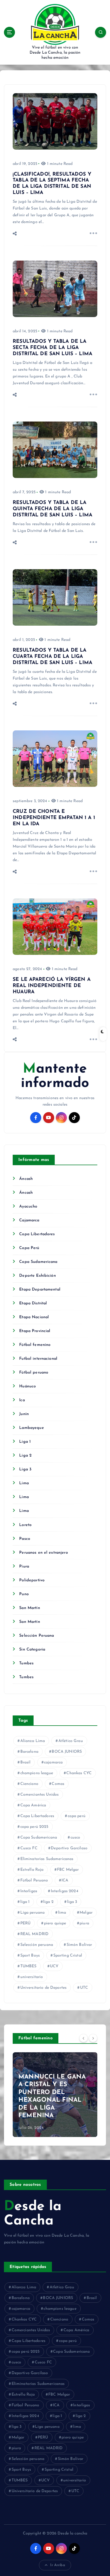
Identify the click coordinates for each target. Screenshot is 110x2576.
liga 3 (72, 1902)
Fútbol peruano (34, 1373)
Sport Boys (30, 1956)
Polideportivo (32, 1580)
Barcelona (29, 1752)
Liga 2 (25, 1456)
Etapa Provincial (35, 1331)
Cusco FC (29, 1848)
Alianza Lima (33, 1741)
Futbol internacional (38, 1359)
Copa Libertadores (37, 1234)
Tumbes (26, 1663)
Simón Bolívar (79, 1945)
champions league (37, 1773)
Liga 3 (25, 1469)
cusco (75, 1838)
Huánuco (27, 1386)
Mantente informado (55, 1076)
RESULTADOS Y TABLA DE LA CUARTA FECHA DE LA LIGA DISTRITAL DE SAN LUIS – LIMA (52, 657)
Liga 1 (25, 1442)
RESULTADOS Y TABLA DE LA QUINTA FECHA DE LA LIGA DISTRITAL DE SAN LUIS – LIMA (52, 509)
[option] (55, 2095)
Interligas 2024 (65, 1891)
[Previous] (83, 2038)
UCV (54, 1966)
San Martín (29, 1608)
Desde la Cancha (33, 2214)
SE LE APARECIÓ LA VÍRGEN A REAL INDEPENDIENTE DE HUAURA (52, 986)
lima (62, 1913)
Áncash (26, 1179)
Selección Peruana (37, 1636)
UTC (84, 1988)
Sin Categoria (32, 1650)
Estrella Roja (32, 1870)
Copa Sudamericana (38, 1262)
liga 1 (25, 1902)
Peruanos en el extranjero (44, 1553)
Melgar (86, 1913)
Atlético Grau (71, 1741)
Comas (58, 1784)
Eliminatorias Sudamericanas (47, 1859)
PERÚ (26, 1923)
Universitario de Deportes (44, 1988)
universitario (32, 1977)
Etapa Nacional (34, 1317)
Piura (24, 1567)
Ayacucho (28, 1207)
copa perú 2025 (34, 1827)
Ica (22, 1400)
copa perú (77, 1816)
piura (84, 1923)
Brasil (26, 1762)
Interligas (29, 1891)
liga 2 (48, 1902)
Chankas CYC (79, 1773)
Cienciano (29, 1784)
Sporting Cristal (68, 1956)
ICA (65, 1880)
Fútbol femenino (35, 1345)
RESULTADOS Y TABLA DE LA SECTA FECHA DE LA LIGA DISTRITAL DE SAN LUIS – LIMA (52, 348)
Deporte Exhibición (38, 1276)
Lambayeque (31, 1428)
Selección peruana (37, 1945)
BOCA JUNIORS (67, 1752)
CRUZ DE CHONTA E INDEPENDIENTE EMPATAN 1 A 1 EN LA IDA (54, 818)
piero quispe (55, 1923)
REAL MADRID (35, 1934)
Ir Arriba (58, 2565)
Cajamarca (29, 1220)
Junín (24, 1414)
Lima (24, 1483)
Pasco (25, 1539)
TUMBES (28, 1966)
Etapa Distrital (33, 1303)
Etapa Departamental (40, 1290)
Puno (24, 1594)
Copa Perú (29, 1248)
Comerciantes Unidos (40, 1795)
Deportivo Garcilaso (69, 1848)
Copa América (33, 1805)
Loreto (25, 1525)
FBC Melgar (68, 1870)
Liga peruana (33, 1913)
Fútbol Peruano (34, 1880)
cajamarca (53, 1762)
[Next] (93, 2038)
